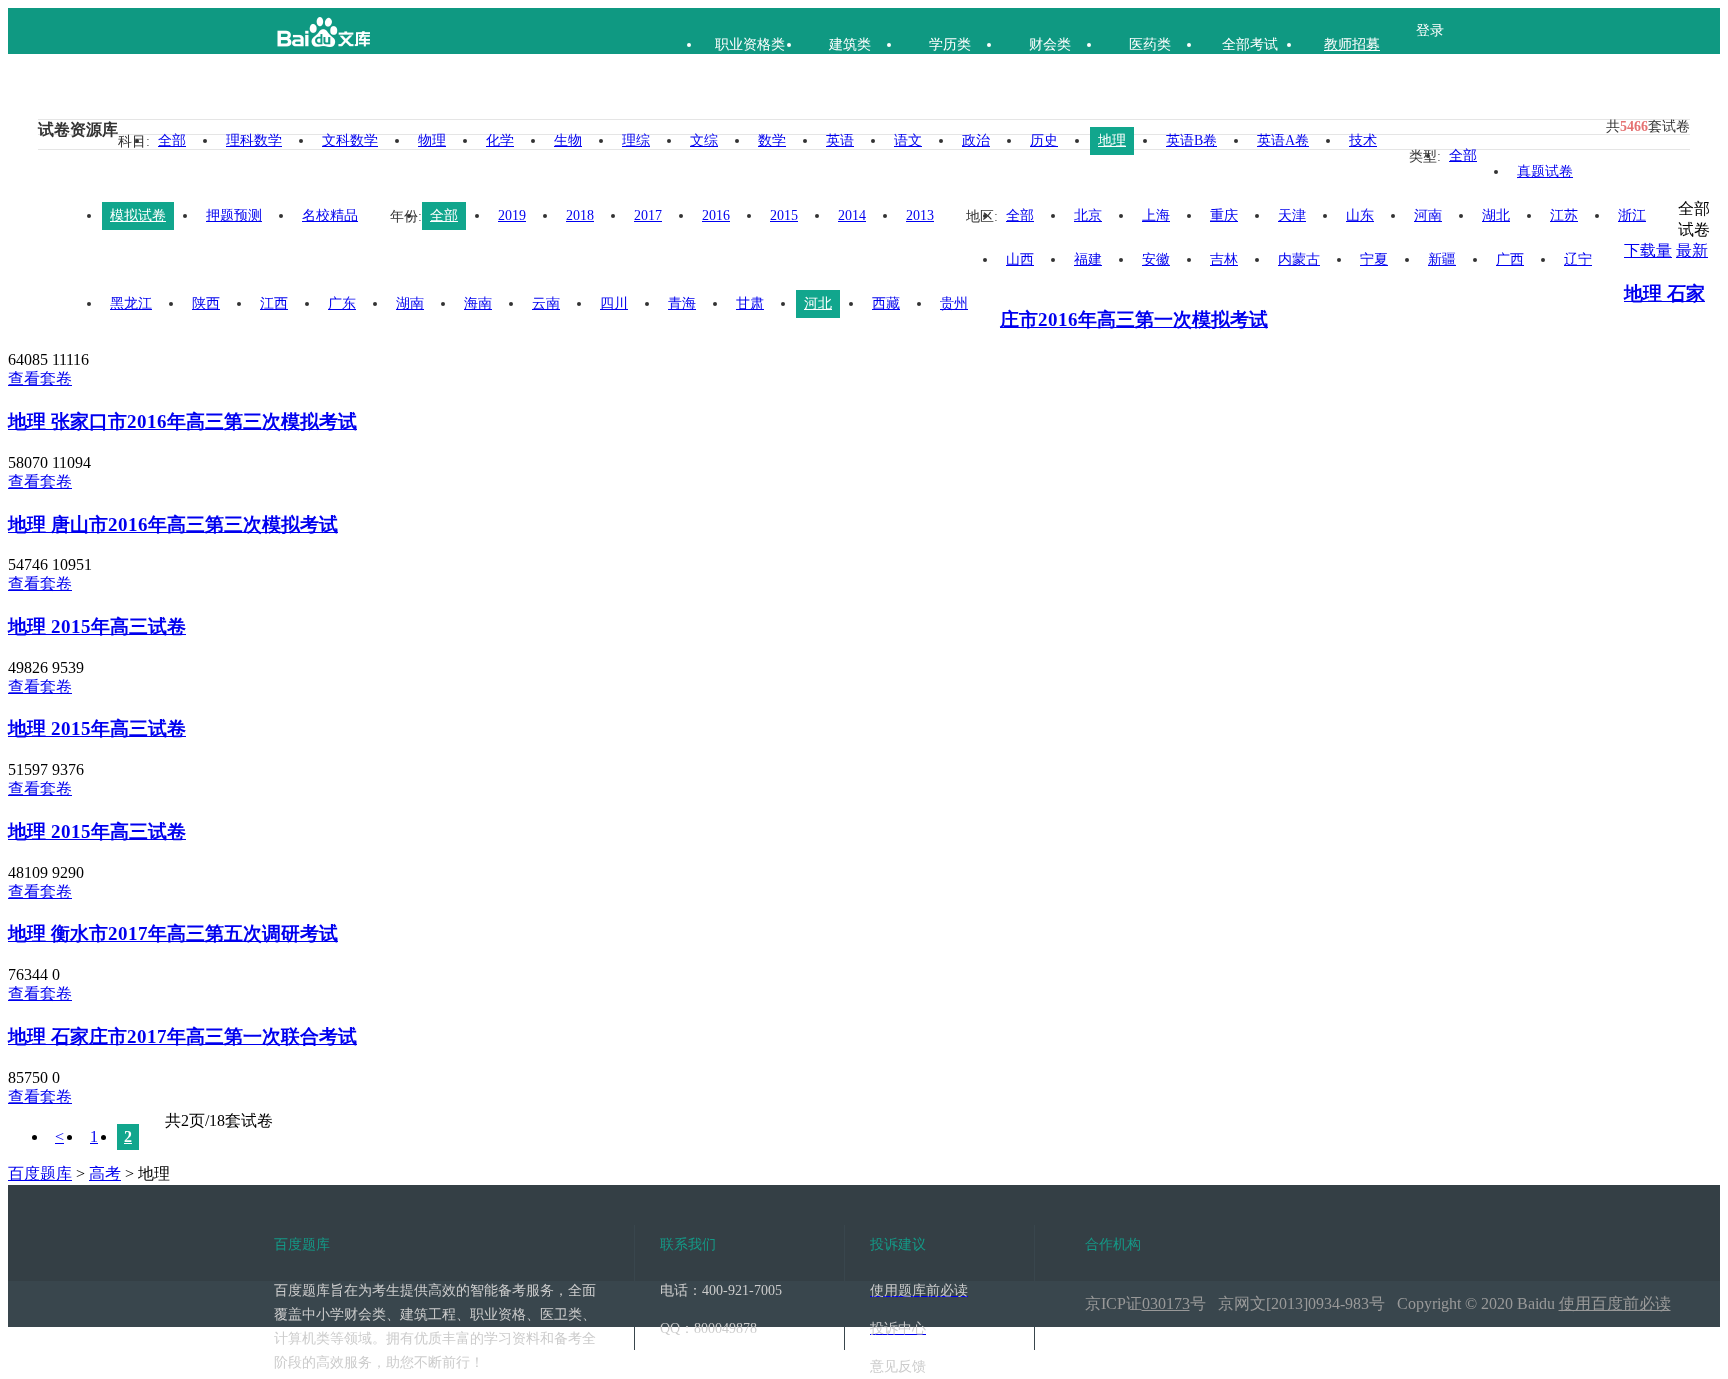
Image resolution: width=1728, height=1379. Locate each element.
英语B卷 (1191, 140)
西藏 (886, 303)
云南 (546, 303)
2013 (920, 215)
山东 (1360, 215)
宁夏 (1374, 259)
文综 (704, 140)
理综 (636, 140)
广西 (1510, 259)
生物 (568, 140)
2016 (716, 215)
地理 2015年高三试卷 (97, 626)
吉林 (1224, 259)
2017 (648, 215)
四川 (614, 303)
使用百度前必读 (1615, 1303)
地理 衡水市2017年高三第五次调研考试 (173, 933)
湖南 (410, 303)
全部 (172, 140)
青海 (682, 303)
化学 (500, 140)
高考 (105, 1173)
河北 (818, 303)
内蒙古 (1299, 259)
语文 (908, 140)
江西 (274, 303)
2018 (580, 215)
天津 (1292, 215)
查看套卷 (40, 378)
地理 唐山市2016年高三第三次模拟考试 (173, 524)
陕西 (206, 303)
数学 (772, 140)
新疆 (1442, 259)
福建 (1088, 259)
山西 (1020, 259)
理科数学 (254, 140)
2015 (784, 215)
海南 (478, 303)
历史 (1044, 140)
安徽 (1156, 259)
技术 (1363, 140)
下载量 (1648, 250)
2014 (852, 215)
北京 (1088, 215)
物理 (432, 140)
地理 (1112, 140)
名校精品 (330, 215)
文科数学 (350, 140)
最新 (1692, 250)
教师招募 (1352, 44)
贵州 (954, 303)
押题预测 (234, 215)
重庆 (1224, 215)
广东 (342, 303)
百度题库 (40, 1173)
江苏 (1564, 215)
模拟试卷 (138, 215)
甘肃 (750, 303)
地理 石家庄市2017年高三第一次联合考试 (182, 1036)
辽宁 (1578, 259)
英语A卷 (1283, 140)
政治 (976, 140)
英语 (840, 140)
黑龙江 (131, 303)
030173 (1166, 1303)
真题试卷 (1545, 171)
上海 (1156, 215)
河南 (1428, 215)
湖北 (1496, 215)
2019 (512, 215)
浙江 (1632, 215)
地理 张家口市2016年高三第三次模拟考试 (182, 421)
